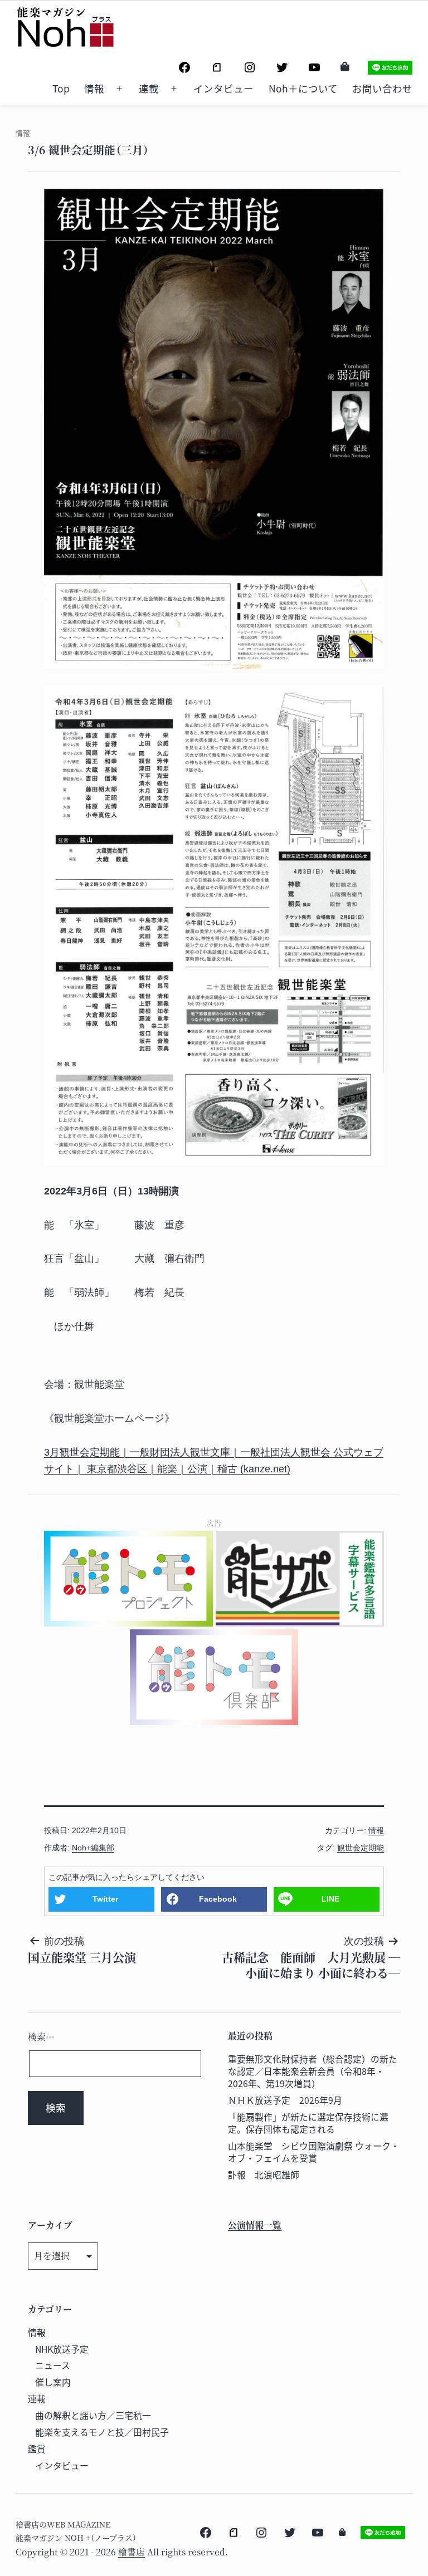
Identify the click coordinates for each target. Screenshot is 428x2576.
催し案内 (53, 2382)
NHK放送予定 (62, 2349)
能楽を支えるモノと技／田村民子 (102, 2432)
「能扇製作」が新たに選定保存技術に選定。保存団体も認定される (308, 2123)
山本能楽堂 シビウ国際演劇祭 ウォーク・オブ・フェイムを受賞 (314, 2152)
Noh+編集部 (93, 1848)
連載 (149, 88)
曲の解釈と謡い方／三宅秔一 (93, 2415)
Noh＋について (303, 88)
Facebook (218, 1899)
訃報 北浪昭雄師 (264, 2175)
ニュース (53, 2365)
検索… (41, 2037)
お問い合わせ (382, 88)
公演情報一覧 (255, 2225)
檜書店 (132, 2552)
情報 (94, 88)
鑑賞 (37, 2449)
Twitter (105, 1899)
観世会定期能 (361, 1848)
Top (61, 88)
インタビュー (223, 88)
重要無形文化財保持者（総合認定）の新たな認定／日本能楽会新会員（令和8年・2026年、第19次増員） (313, 2071)
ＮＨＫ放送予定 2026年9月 (285, 2100)
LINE (330, 1899)
